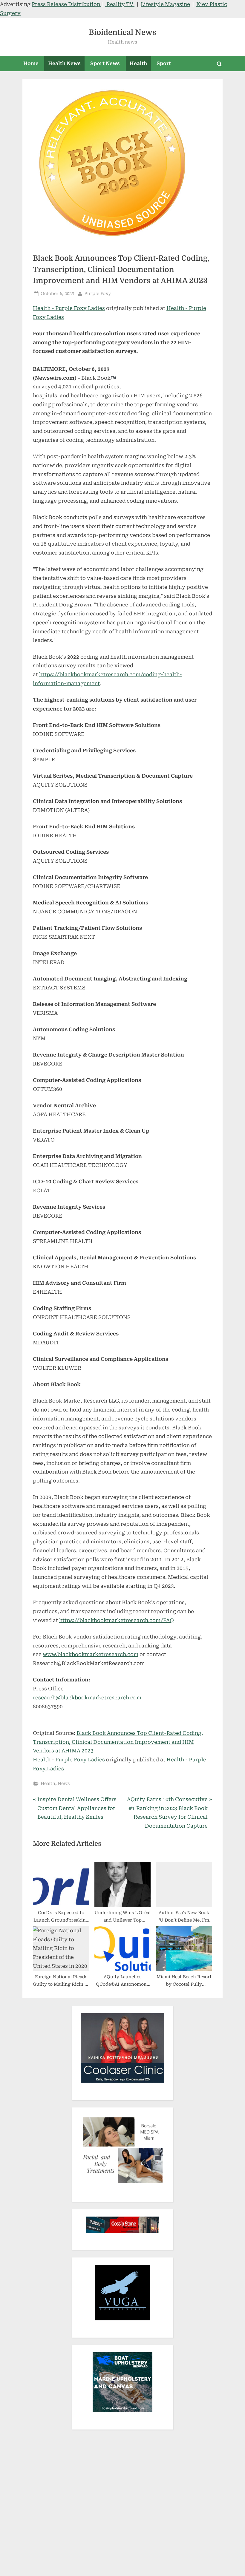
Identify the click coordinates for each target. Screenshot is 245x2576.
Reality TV (120, 4)
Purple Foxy (98, 294)
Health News (64, 63)
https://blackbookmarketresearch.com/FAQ (117, 1620)
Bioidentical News (122, 32)
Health (138, 63)
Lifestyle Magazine (165, 4)
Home (31, 63)
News (64, 1784)
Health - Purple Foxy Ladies (69, 308)
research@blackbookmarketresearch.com (87, 1698)
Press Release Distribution (66, 4)
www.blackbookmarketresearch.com (91, 1654)
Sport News (105, 63)
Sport (164, 63)
